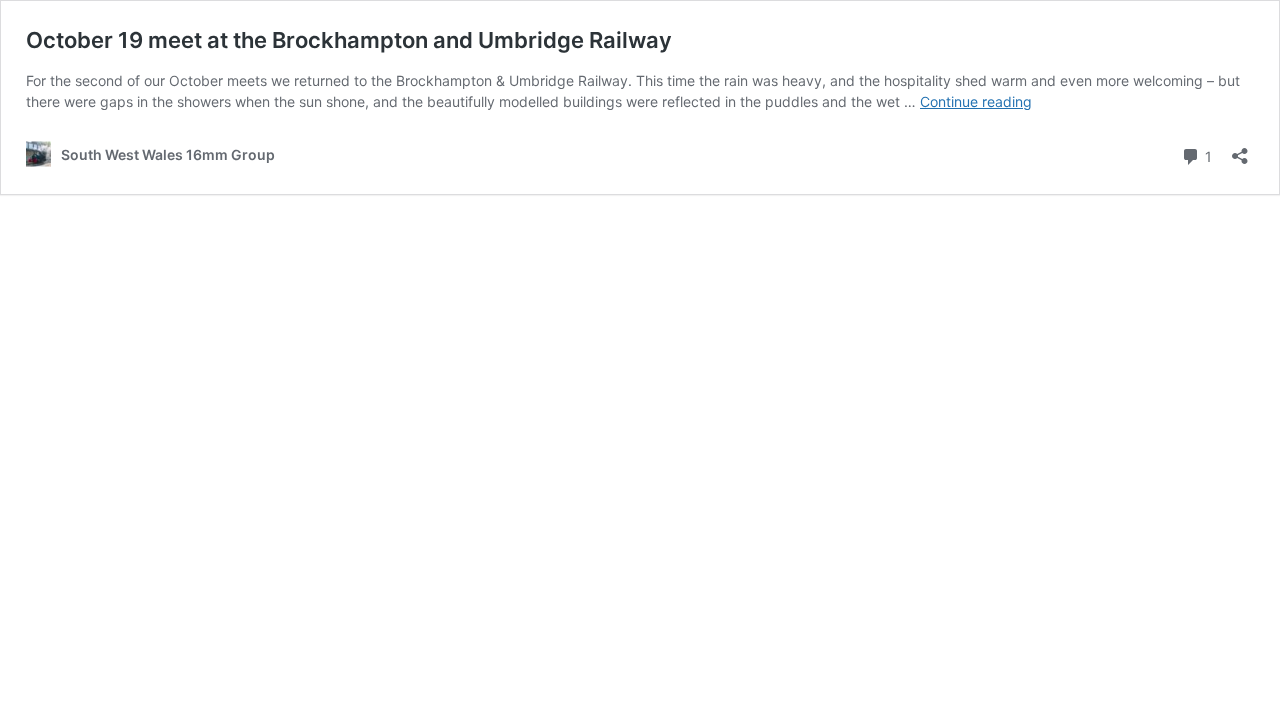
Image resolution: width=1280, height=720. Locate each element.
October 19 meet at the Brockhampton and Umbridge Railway (349, 40)
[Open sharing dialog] (1240, 149)
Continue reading (976, 101)
